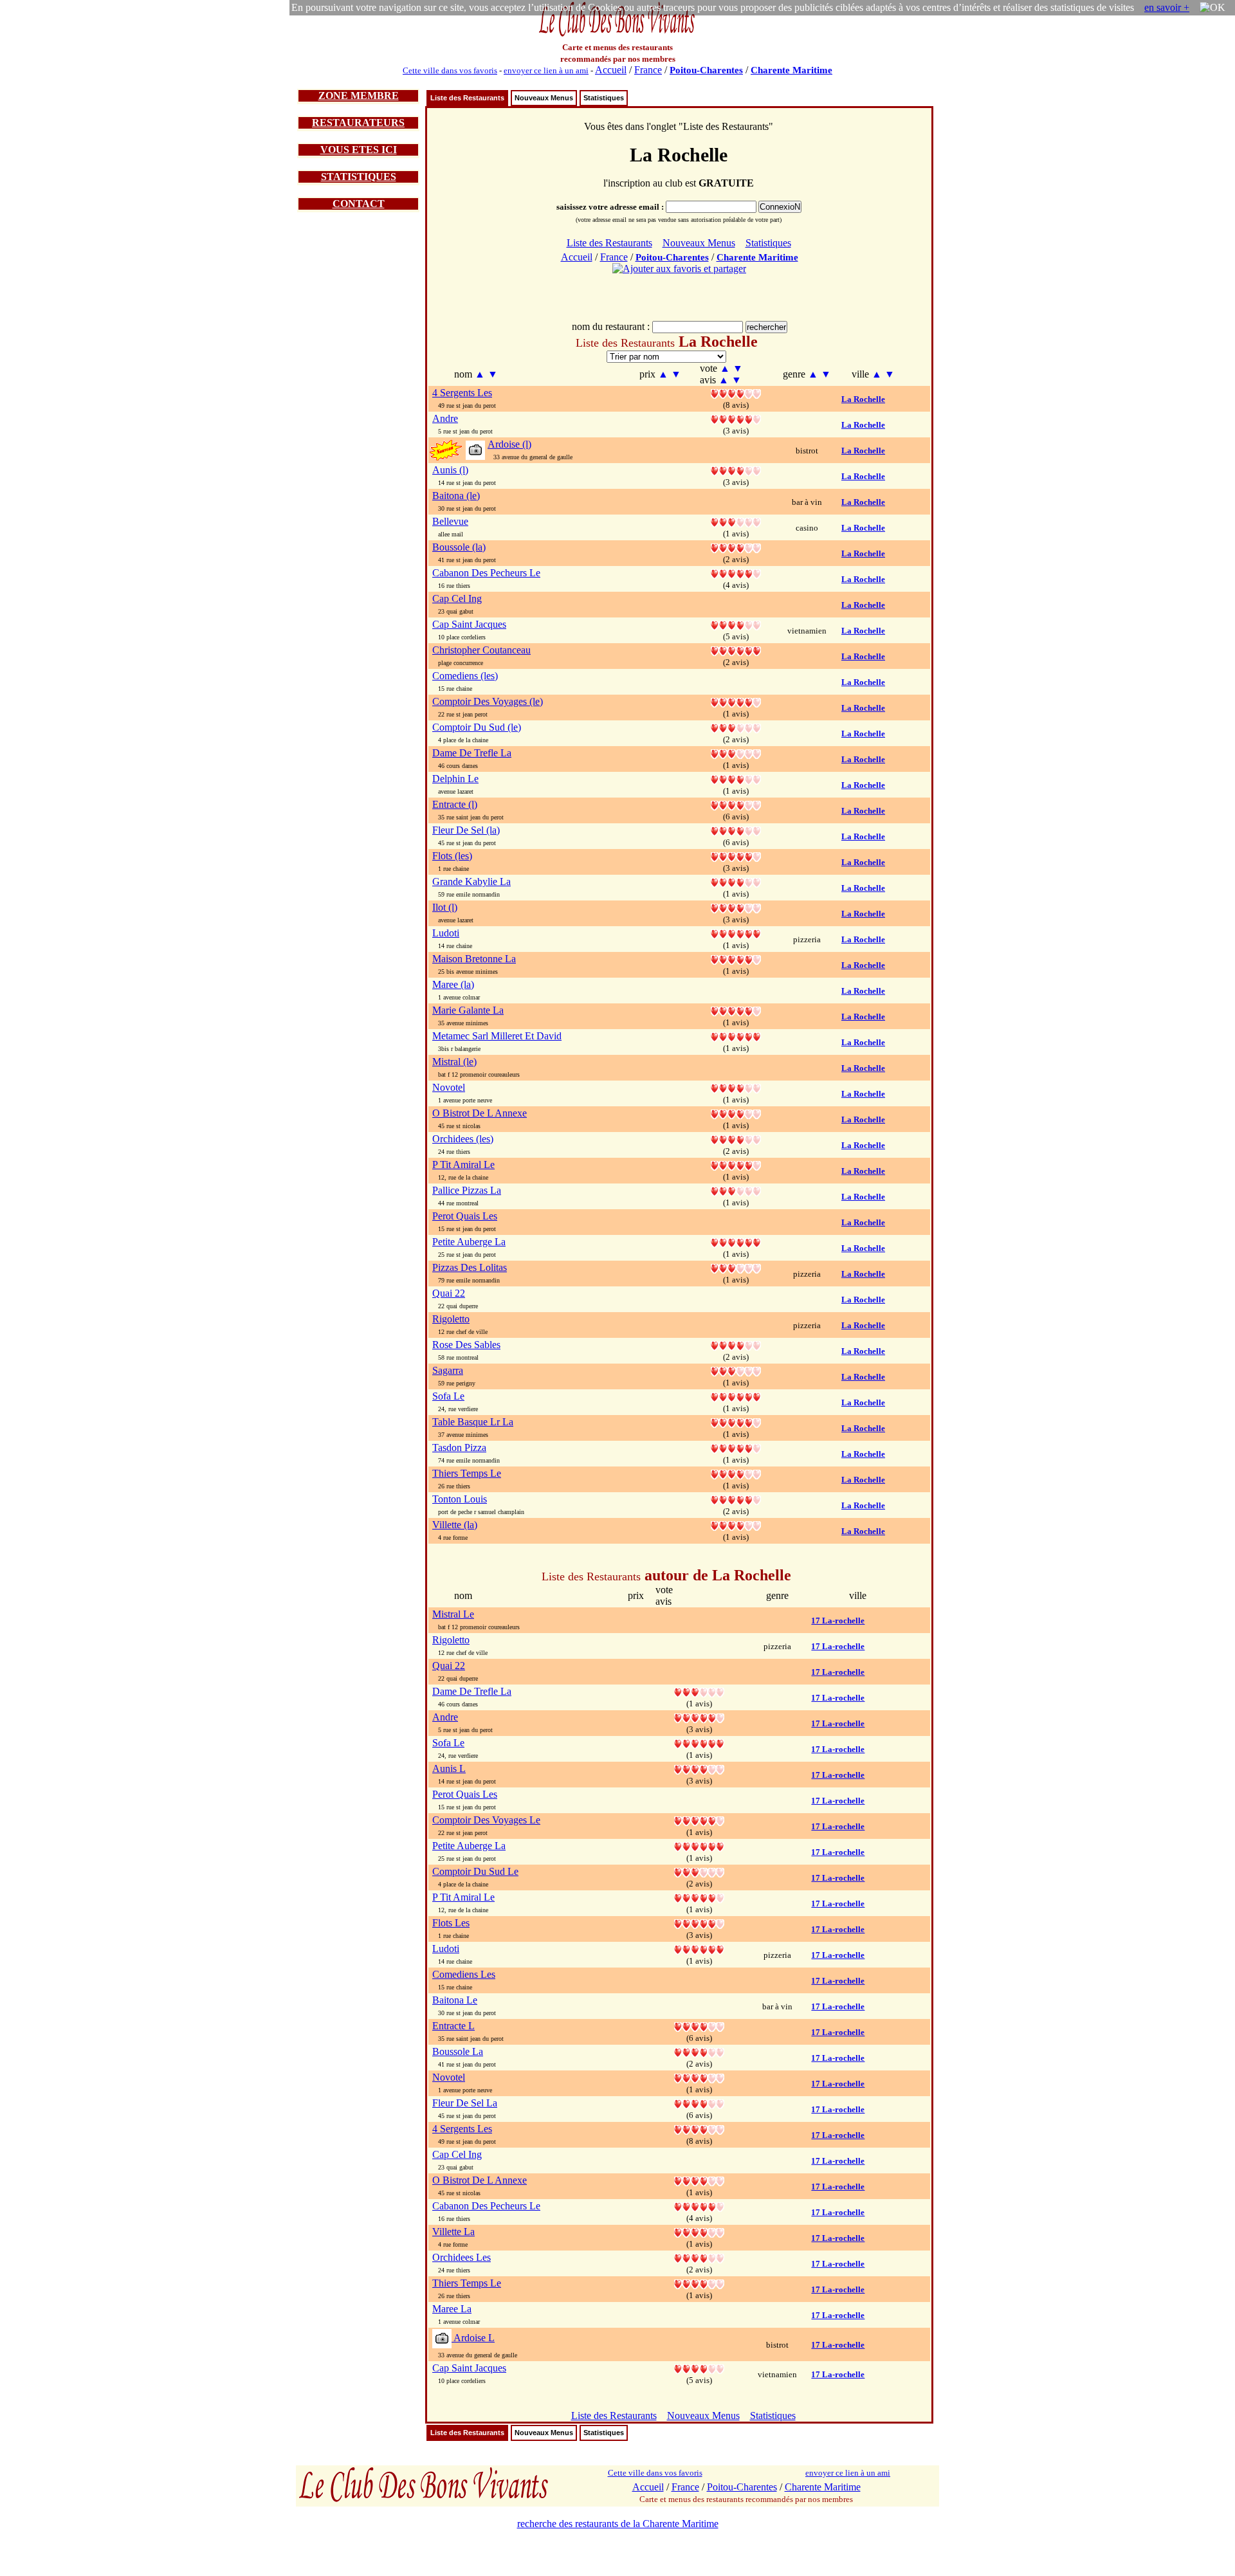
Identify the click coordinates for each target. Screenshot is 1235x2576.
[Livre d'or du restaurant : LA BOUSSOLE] (736, 547)
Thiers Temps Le (467, 1473)
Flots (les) (452, 856)
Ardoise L (473, 2338)
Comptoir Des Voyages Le (486, 1820)
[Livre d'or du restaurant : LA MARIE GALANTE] (736, 1010)
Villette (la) (455, 1525)
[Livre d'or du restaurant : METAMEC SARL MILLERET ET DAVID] (736, 1036)
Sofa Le (448, 1396)
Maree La (452, 2309)
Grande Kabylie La (471, 882)
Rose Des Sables (466, 1345)
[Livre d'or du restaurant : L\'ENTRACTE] (699, 2026)
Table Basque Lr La (473, 1422)
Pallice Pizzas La (467, 1190)
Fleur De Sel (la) (466, 830)
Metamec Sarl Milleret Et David (497, 1036)
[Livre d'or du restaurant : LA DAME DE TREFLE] (736, 753)
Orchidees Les (462, 2257)
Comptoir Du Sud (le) (477, 727)
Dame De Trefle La (472, 753)
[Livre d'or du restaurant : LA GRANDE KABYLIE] (736, 882)
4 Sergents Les (462, 393)
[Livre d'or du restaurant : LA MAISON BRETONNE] (736, 959)
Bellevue (450, 521)
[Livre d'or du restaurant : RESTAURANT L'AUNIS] (736, 470)
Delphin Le (455, 779)
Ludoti (446, 933)
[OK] (1212, 8)
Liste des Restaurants (467, 98)
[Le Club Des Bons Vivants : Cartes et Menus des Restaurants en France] (617, 35)
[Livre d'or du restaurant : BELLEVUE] (736, 521)
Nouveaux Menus (544, 98)
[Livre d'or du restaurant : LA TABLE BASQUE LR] (736, 1422)
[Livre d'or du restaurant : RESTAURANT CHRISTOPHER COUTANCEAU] (736, 650)
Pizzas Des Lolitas (470, 1267)
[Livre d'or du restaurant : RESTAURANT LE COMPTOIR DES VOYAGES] (736, 701)
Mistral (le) (454, 1062)
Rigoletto (451, 1319)
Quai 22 (449, 1293)
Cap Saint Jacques (469, 624)
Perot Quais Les (465, 1216)
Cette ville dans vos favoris (450, 70)
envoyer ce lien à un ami (546, 70)
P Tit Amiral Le (463, 1165)
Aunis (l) (450, 470)
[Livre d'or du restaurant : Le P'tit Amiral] (736, 1165)
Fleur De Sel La (465, 2103)
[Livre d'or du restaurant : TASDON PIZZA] (736, 1448)
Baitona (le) (456, 496)
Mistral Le (453, 1614)
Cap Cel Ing (457, 598)
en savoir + (1167, 7)
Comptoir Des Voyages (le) (488, 701)
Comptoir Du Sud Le (475, 1871)
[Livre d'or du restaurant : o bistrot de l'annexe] (736, 1113)
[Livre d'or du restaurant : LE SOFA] (736, 1396)
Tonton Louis (460, 1499)
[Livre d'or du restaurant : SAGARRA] (736, 1370)
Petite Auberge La (469, 1242)
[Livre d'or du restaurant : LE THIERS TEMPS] (736, 1473)
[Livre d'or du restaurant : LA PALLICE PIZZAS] (736, 1190)
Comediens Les (464, 1974)
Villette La (453, 2232)
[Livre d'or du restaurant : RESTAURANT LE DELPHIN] (736, 779)
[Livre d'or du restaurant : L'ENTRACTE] (736, 804)
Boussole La (458, 2051)
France (648, 70)
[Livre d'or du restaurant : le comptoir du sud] (736, 727)
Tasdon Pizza (459, 1448)
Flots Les (451, 1923)
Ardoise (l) (509, 444)
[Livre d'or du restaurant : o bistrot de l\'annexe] (699, 2180)
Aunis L (449, 1768)
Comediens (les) (465, 676)
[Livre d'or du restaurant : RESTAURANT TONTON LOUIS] (736, 1499)
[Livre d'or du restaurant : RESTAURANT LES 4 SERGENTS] (736, 393)
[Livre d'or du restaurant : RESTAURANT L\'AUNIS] (699, 1768)
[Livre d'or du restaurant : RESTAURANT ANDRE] (736, 418)
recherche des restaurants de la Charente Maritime (618, 2524)
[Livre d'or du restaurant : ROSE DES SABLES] (736, 1345)
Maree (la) (453, 984)
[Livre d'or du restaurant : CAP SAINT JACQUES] (736, 624)
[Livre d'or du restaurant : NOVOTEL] (736, 1087)
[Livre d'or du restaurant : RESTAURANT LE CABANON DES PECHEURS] (736, 573)
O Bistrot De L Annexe (480, 1113)
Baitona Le (455, 2000)
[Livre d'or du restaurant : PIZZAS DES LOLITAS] (736, 1267)
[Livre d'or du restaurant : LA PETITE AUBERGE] (736, 1242)
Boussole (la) (459, 547)
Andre (445, 418)
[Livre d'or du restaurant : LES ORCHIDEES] (736, 1139)
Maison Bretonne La (474, 959)
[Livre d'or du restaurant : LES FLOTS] (736, 856)
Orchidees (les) (463, 1139)
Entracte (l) (455, 804)
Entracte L (453, 2026)
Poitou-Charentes (706, 70)
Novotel (449, 1087)
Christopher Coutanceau (481, 650)
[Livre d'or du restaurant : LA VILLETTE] (736, 1525)
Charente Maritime (791, 70)
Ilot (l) (445, 907)
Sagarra (448, 1370)
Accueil (611, 70)
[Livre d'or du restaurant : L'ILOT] (736, 907)
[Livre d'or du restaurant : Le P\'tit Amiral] (699, 1897)
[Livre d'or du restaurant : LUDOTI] (736, 933)
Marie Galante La (468, 1010)
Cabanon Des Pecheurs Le (486, 573)
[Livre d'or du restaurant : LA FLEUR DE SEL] (736, 830)
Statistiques (604, 98)
